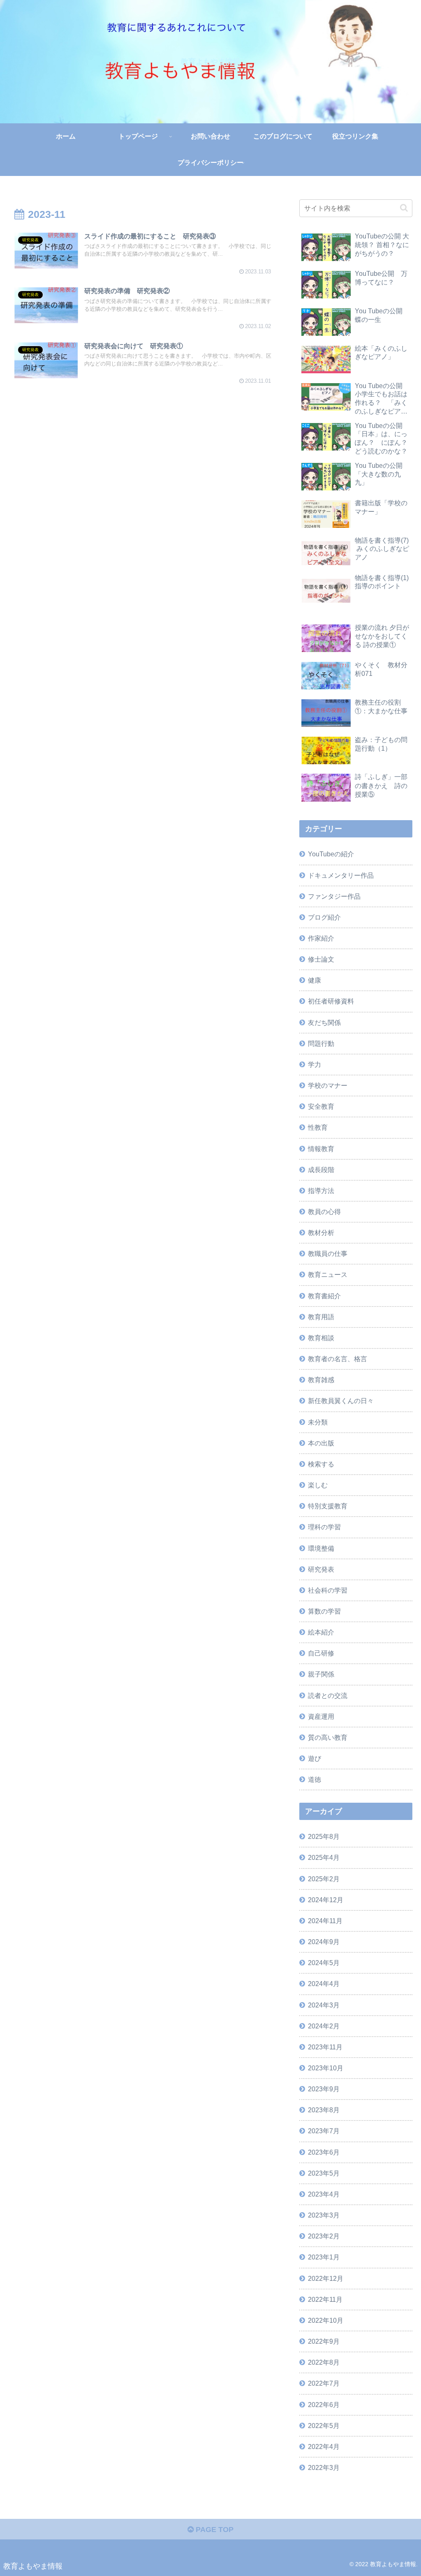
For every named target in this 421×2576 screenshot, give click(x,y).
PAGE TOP (214, 2530)
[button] (404, 208)
